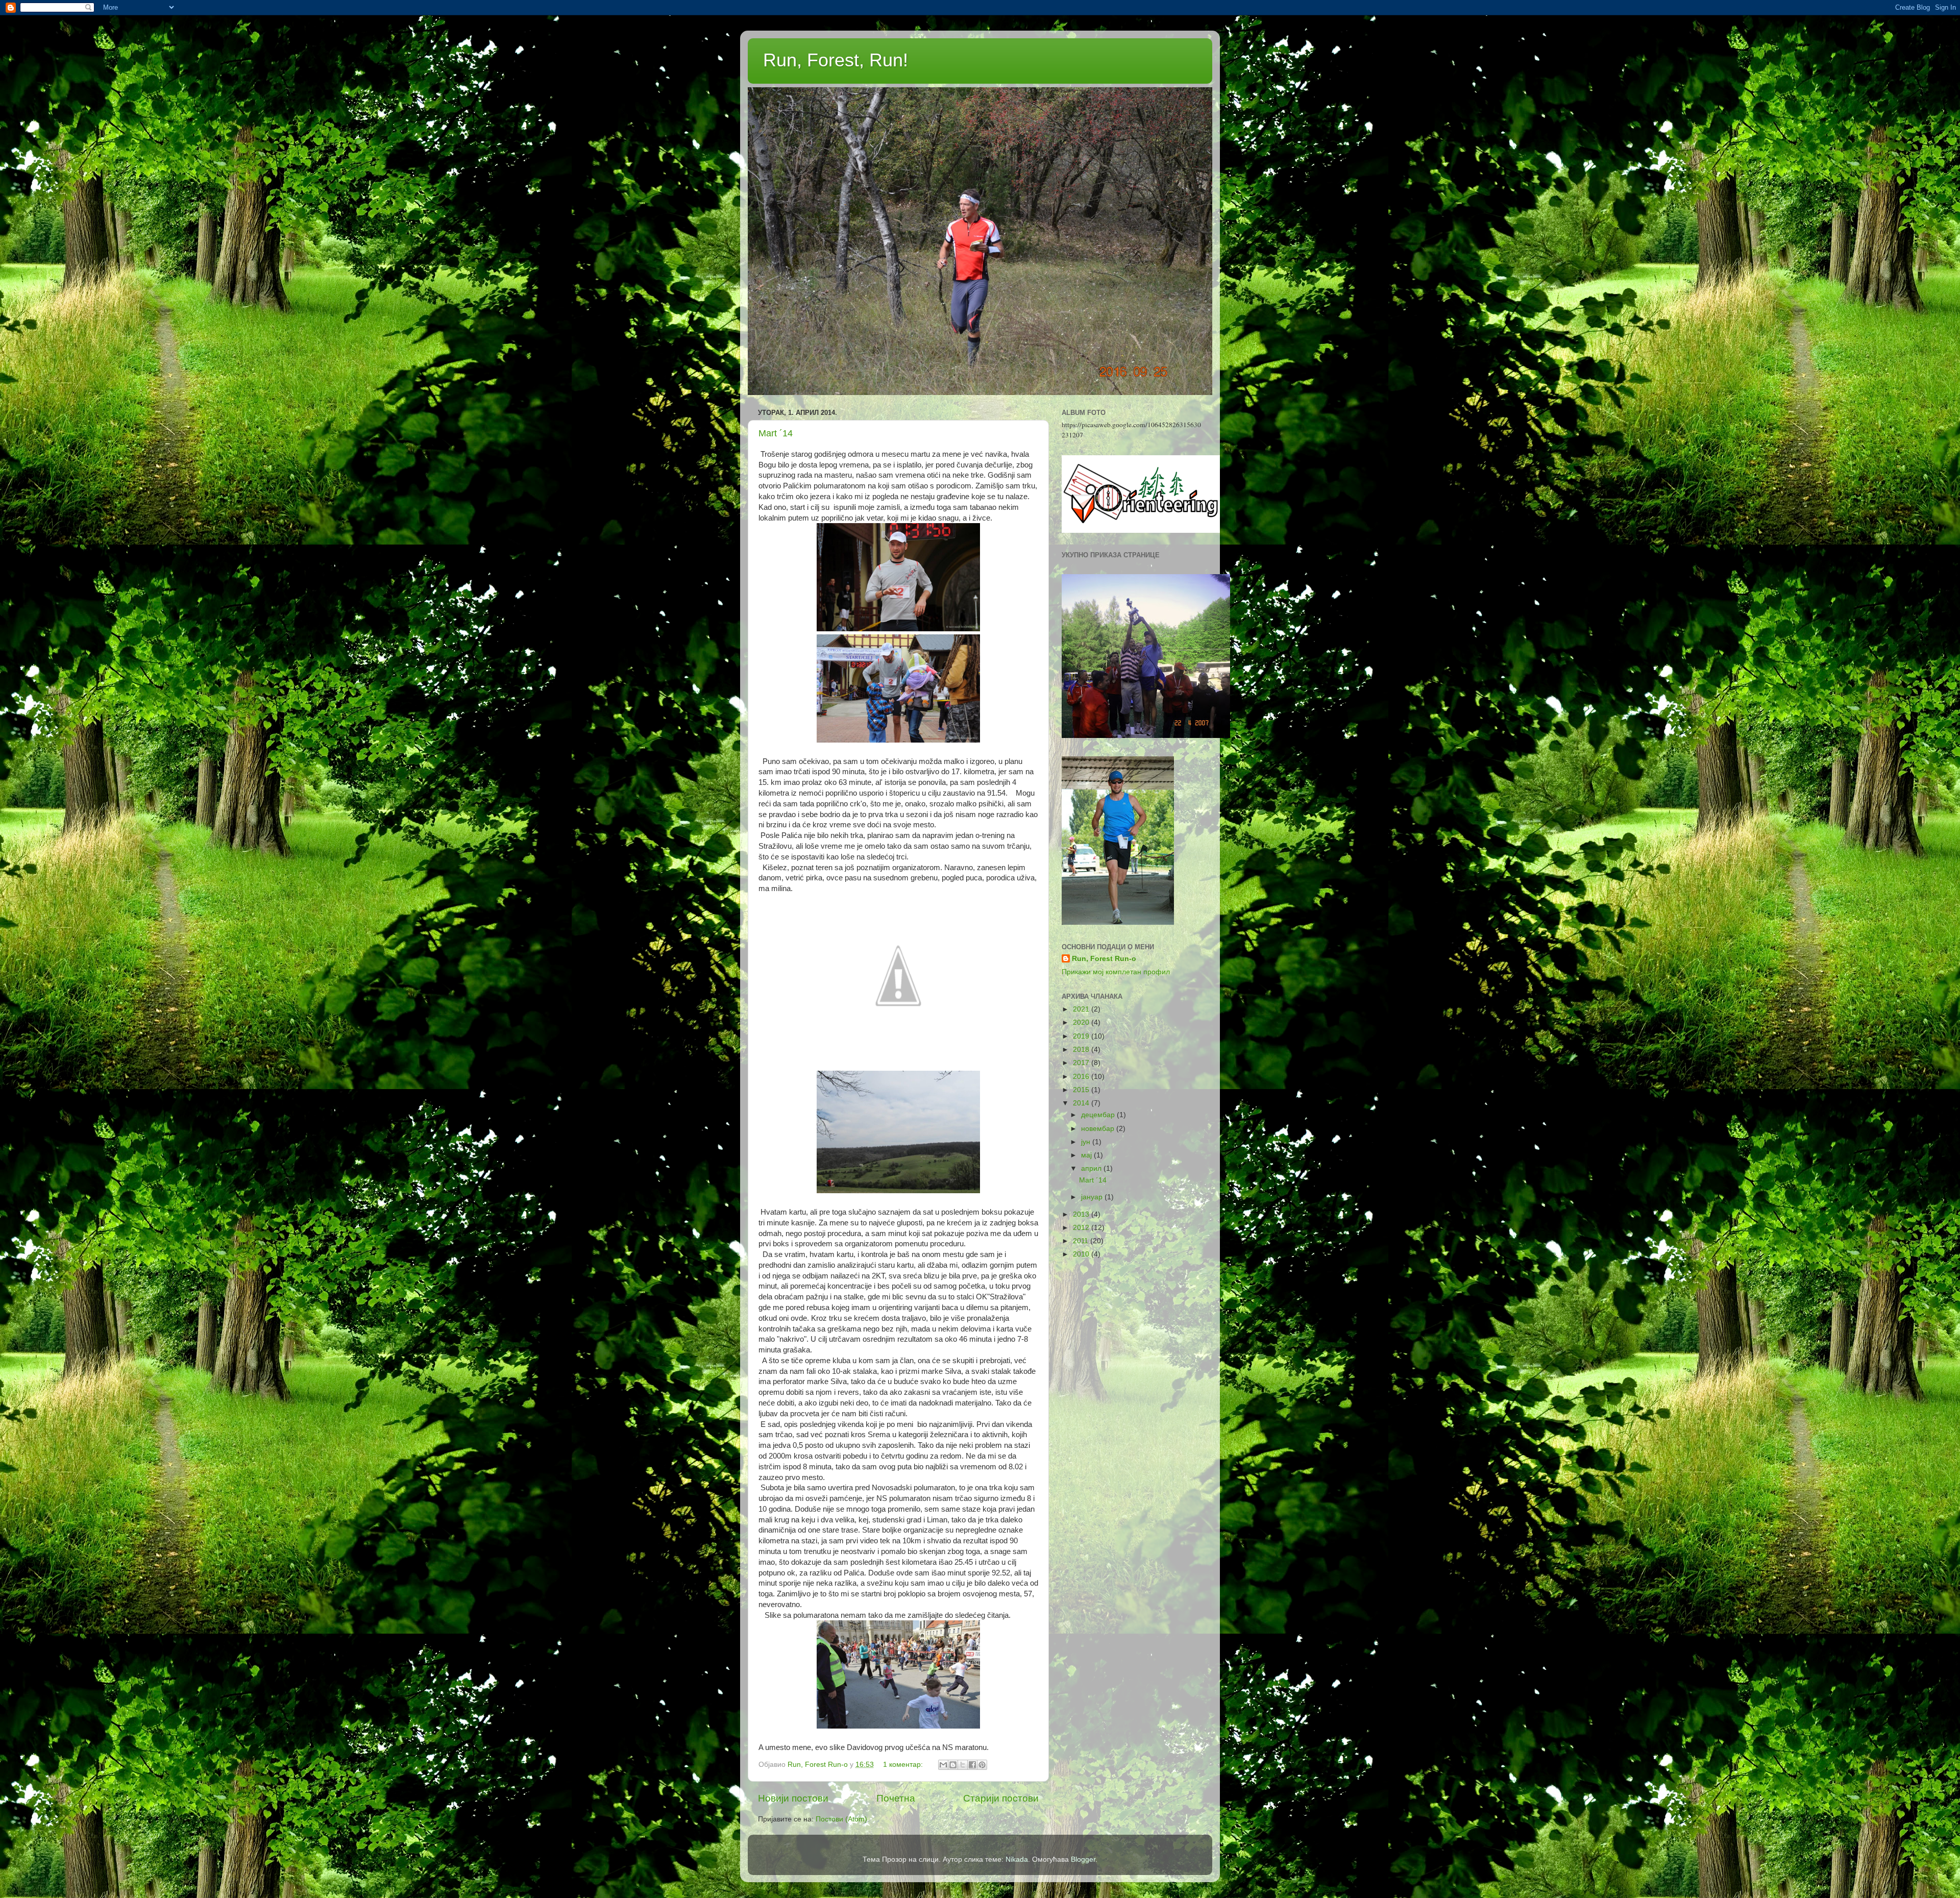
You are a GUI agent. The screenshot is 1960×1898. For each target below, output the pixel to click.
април (1092, 1168)
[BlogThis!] (953, 1765)
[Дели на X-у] (963, 1765)
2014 (1082, 1103)
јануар (1093, 1197)
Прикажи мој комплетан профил (1116, 972)
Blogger (1083, 1859)
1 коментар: (904, 1765)
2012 (1082, 1228)
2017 (1082, 1063)
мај (1087, 1155)
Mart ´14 (776, 433)
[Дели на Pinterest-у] (982, 1765)
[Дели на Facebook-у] (972, 1765)
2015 (1082, 1090)
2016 (1082, 1077)
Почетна (896, 1798)
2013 (1082, 1214)
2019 (1082, 1036)
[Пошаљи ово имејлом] (943, 1765)
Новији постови (793, 1798)
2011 (1082, 1241)
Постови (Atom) (841, 1819)
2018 (1082, 1050)
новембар (1099, 1129)
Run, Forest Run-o (1104, 959)
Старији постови (1001, 1798)
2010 (1082, 1254)
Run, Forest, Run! (836, 60)
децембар (1099, 1115)
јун (1087, 1142)
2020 (1082, 1022)
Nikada (1017, 1859)
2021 (1082, 1009)
